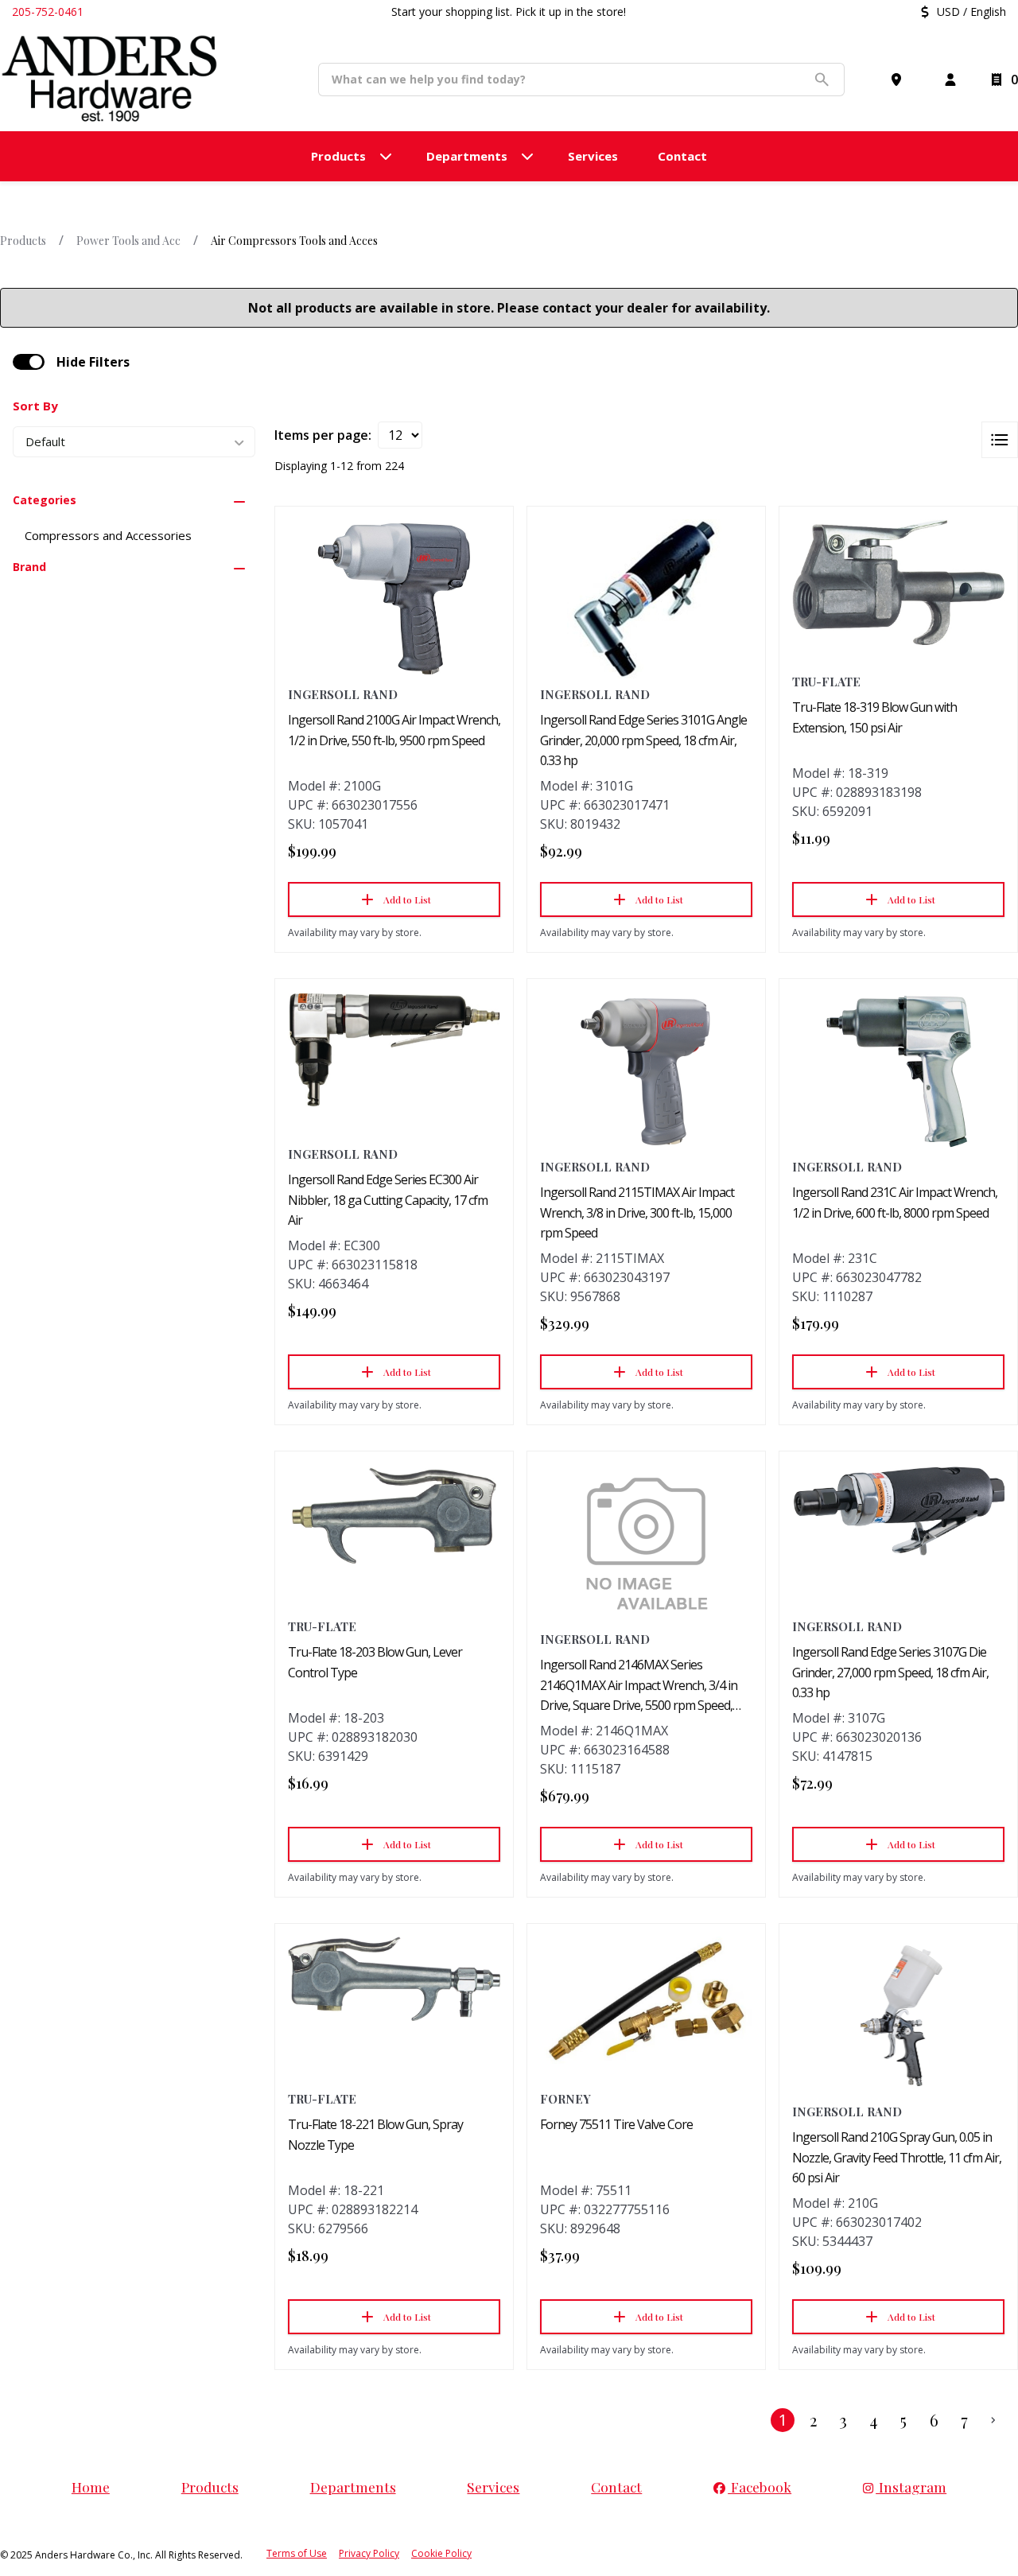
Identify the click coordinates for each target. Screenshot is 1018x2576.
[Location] (899, 80)
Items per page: (323, 435)
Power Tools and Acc (128, 241)
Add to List (407, 899)
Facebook (760, 2487)
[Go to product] (394, 599)
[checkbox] (29, 362)
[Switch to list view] (1000, 440)
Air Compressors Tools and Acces (294, 241)
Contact (616, 2487)
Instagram (911, 2487)
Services (493, 2487)
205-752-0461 (48, 12)
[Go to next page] (993, 2420)
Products (23, 241)
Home (91, 2487)
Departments (353, 2487)
